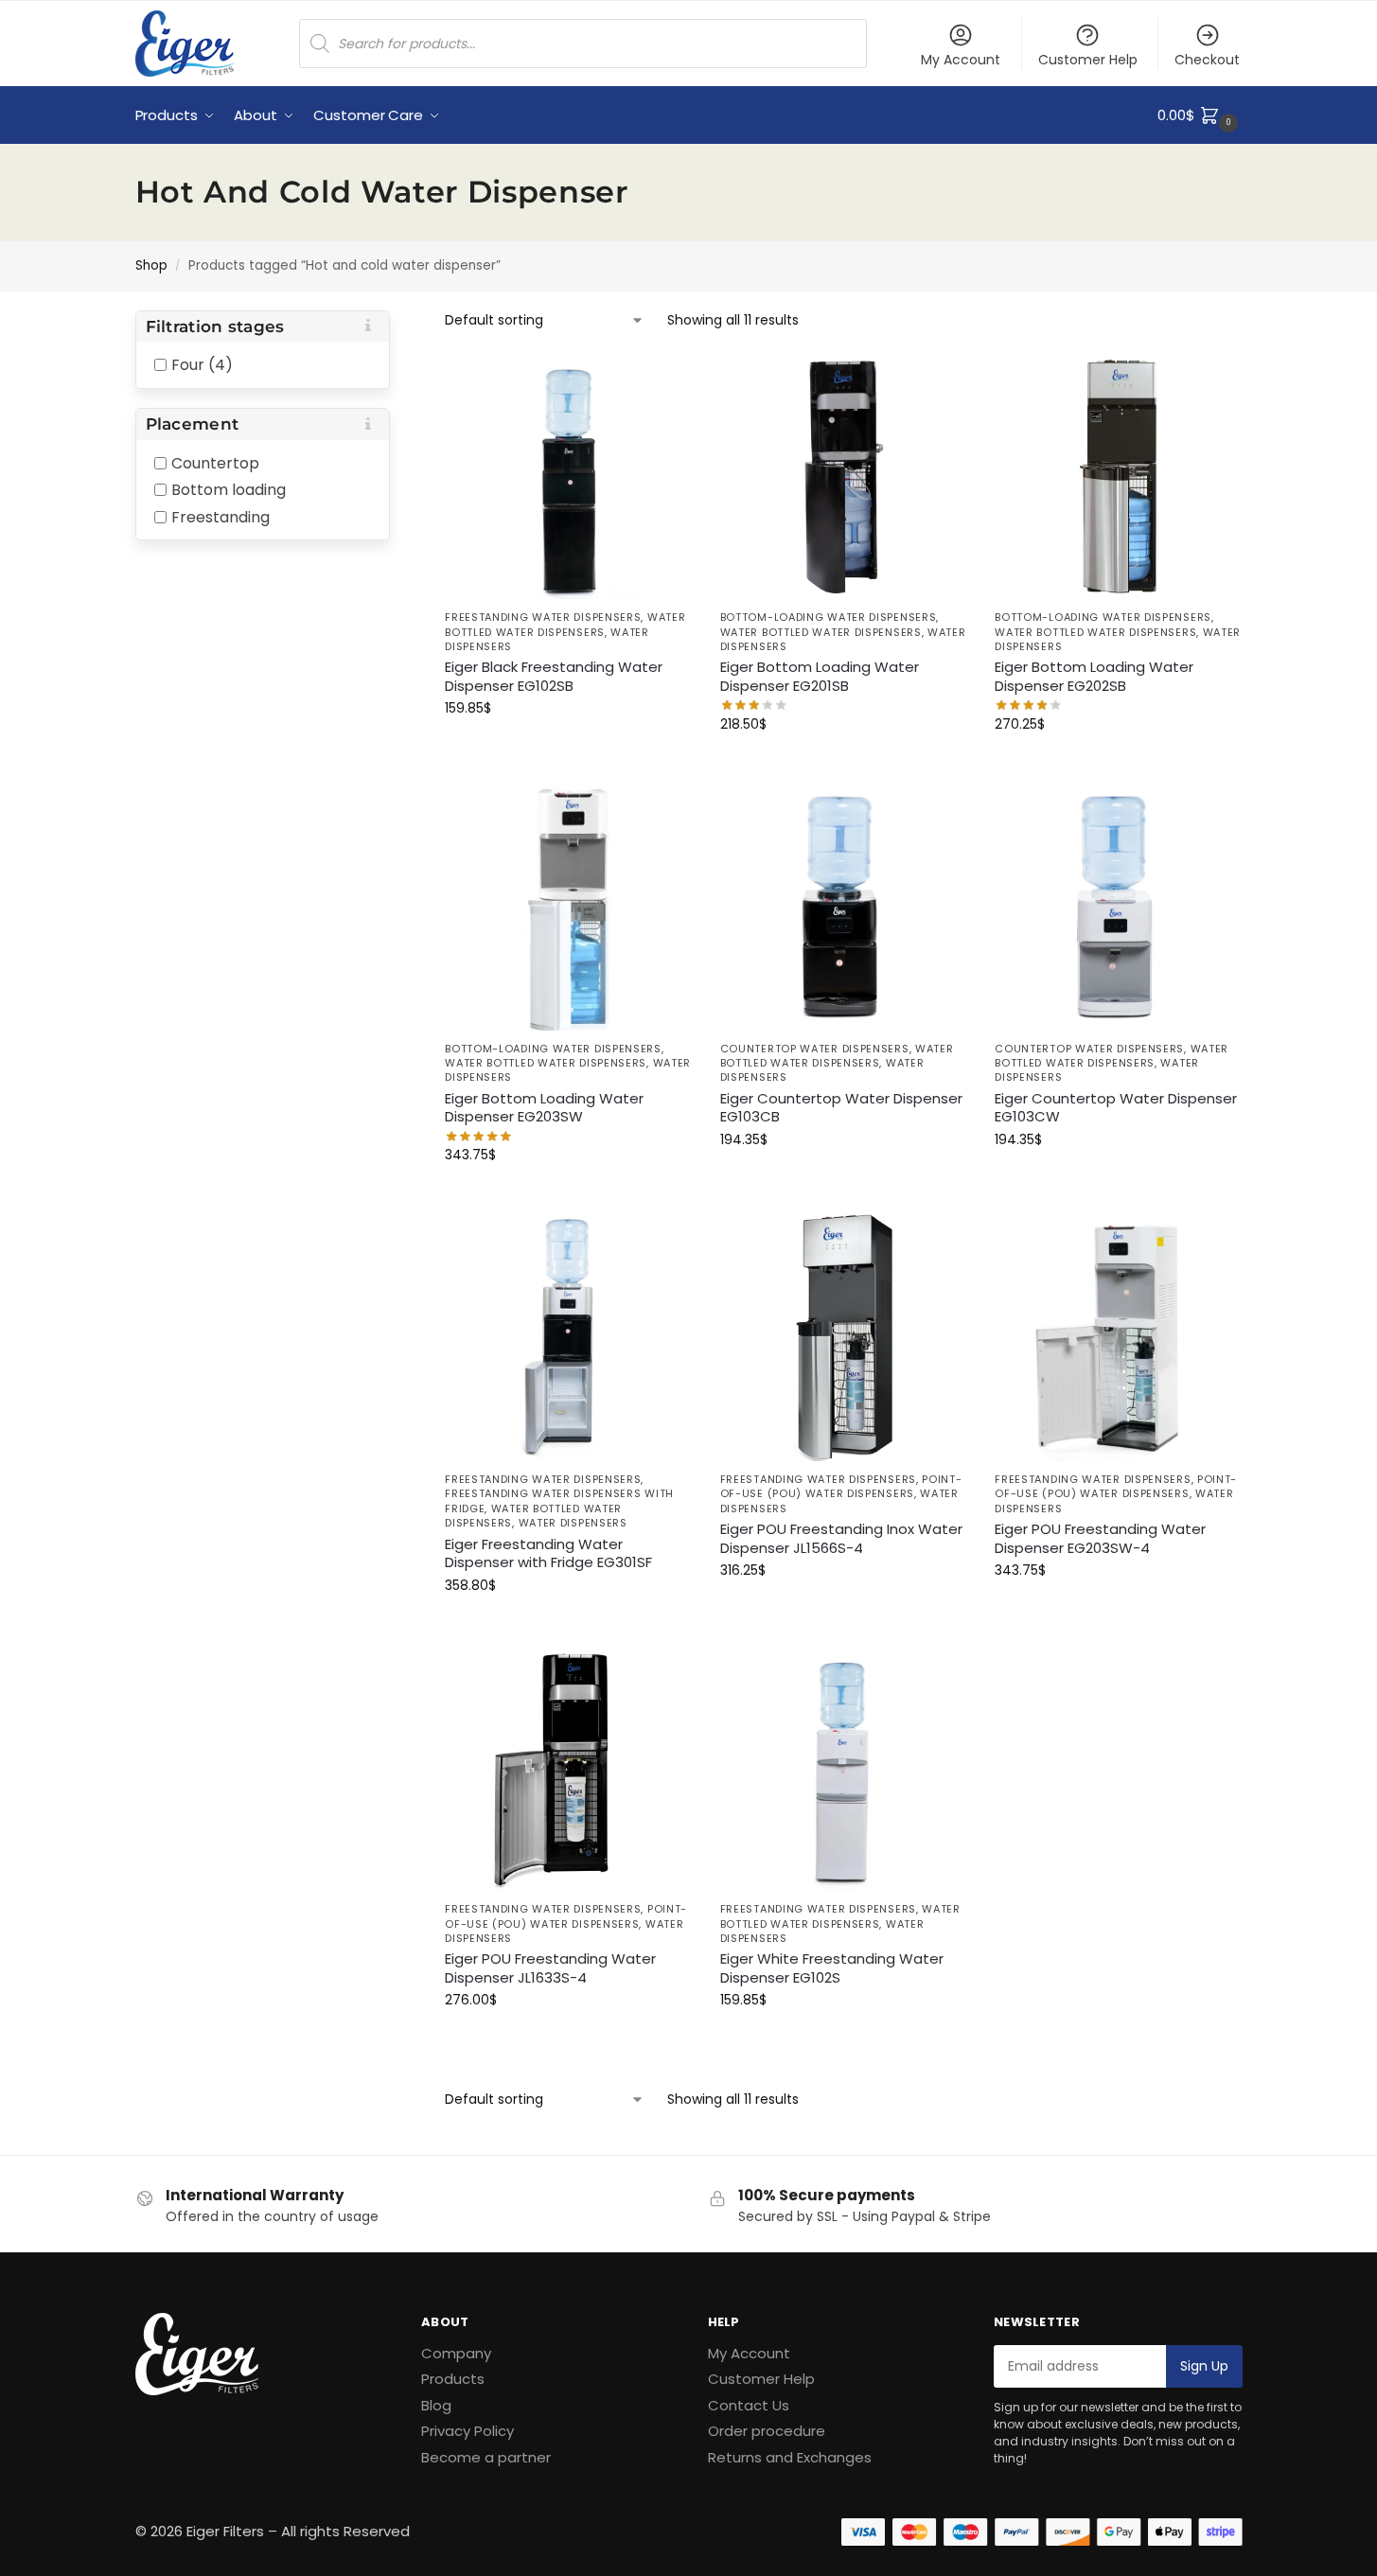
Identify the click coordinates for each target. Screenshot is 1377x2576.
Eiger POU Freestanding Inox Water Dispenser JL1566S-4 (841, 1538)
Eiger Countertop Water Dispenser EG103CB (841, 1108)
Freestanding (221, 516)
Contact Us (749, 2405)
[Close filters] (396, 323)
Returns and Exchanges (790, 2457)
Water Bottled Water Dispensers (565, 624)
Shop (151, 265)
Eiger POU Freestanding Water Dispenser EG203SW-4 (1100, 1538)
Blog (436, 2405)
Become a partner (486, 2457)
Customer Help (1088, 60)
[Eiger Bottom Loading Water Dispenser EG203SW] (568, 907)
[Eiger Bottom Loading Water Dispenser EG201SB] (844, 476)
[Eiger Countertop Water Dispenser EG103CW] (1118, 907)
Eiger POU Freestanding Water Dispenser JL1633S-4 (550, 1968)
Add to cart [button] (568, 749)
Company (456, 2353)
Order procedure (767, 2431)
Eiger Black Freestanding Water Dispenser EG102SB (554, 676)
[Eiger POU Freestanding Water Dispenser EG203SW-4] (1118, 1338)
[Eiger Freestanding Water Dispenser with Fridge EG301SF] (568, 1338)
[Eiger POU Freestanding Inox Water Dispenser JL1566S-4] (844, 1338)
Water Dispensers (573, 1523)
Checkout (1207, 60)
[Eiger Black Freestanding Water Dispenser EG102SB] (568, 476)
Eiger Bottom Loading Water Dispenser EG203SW (544, 1108)
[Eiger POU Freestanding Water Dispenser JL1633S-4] (568, 1768)
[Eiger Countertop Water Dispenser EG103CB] (844, 907)
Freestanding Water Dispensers (543, 617)
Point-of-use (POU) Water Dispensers (841, 1486)
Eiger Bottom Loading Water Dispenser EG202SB (1094, 676)
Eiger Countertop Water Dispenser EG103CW (1116, 1108)
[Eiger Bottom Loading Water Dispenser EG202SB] (1118, 476)
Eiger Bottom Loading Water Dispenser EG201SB (820, 676)
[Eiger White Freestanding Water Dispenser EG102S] (844, 1768)
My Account (961, 60)
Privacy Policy (468, 2431)
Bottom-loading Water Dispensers (829, 617)
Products (453, 2379)
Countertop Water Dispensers (815, 1049)
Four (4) (202, 365)
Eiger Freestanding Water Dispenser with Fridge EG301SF (548, 1553)
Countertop (215, 462)
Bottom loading (229, 490)
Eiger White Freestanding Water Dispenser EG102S (832, 1968)
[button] (1200, 115)
